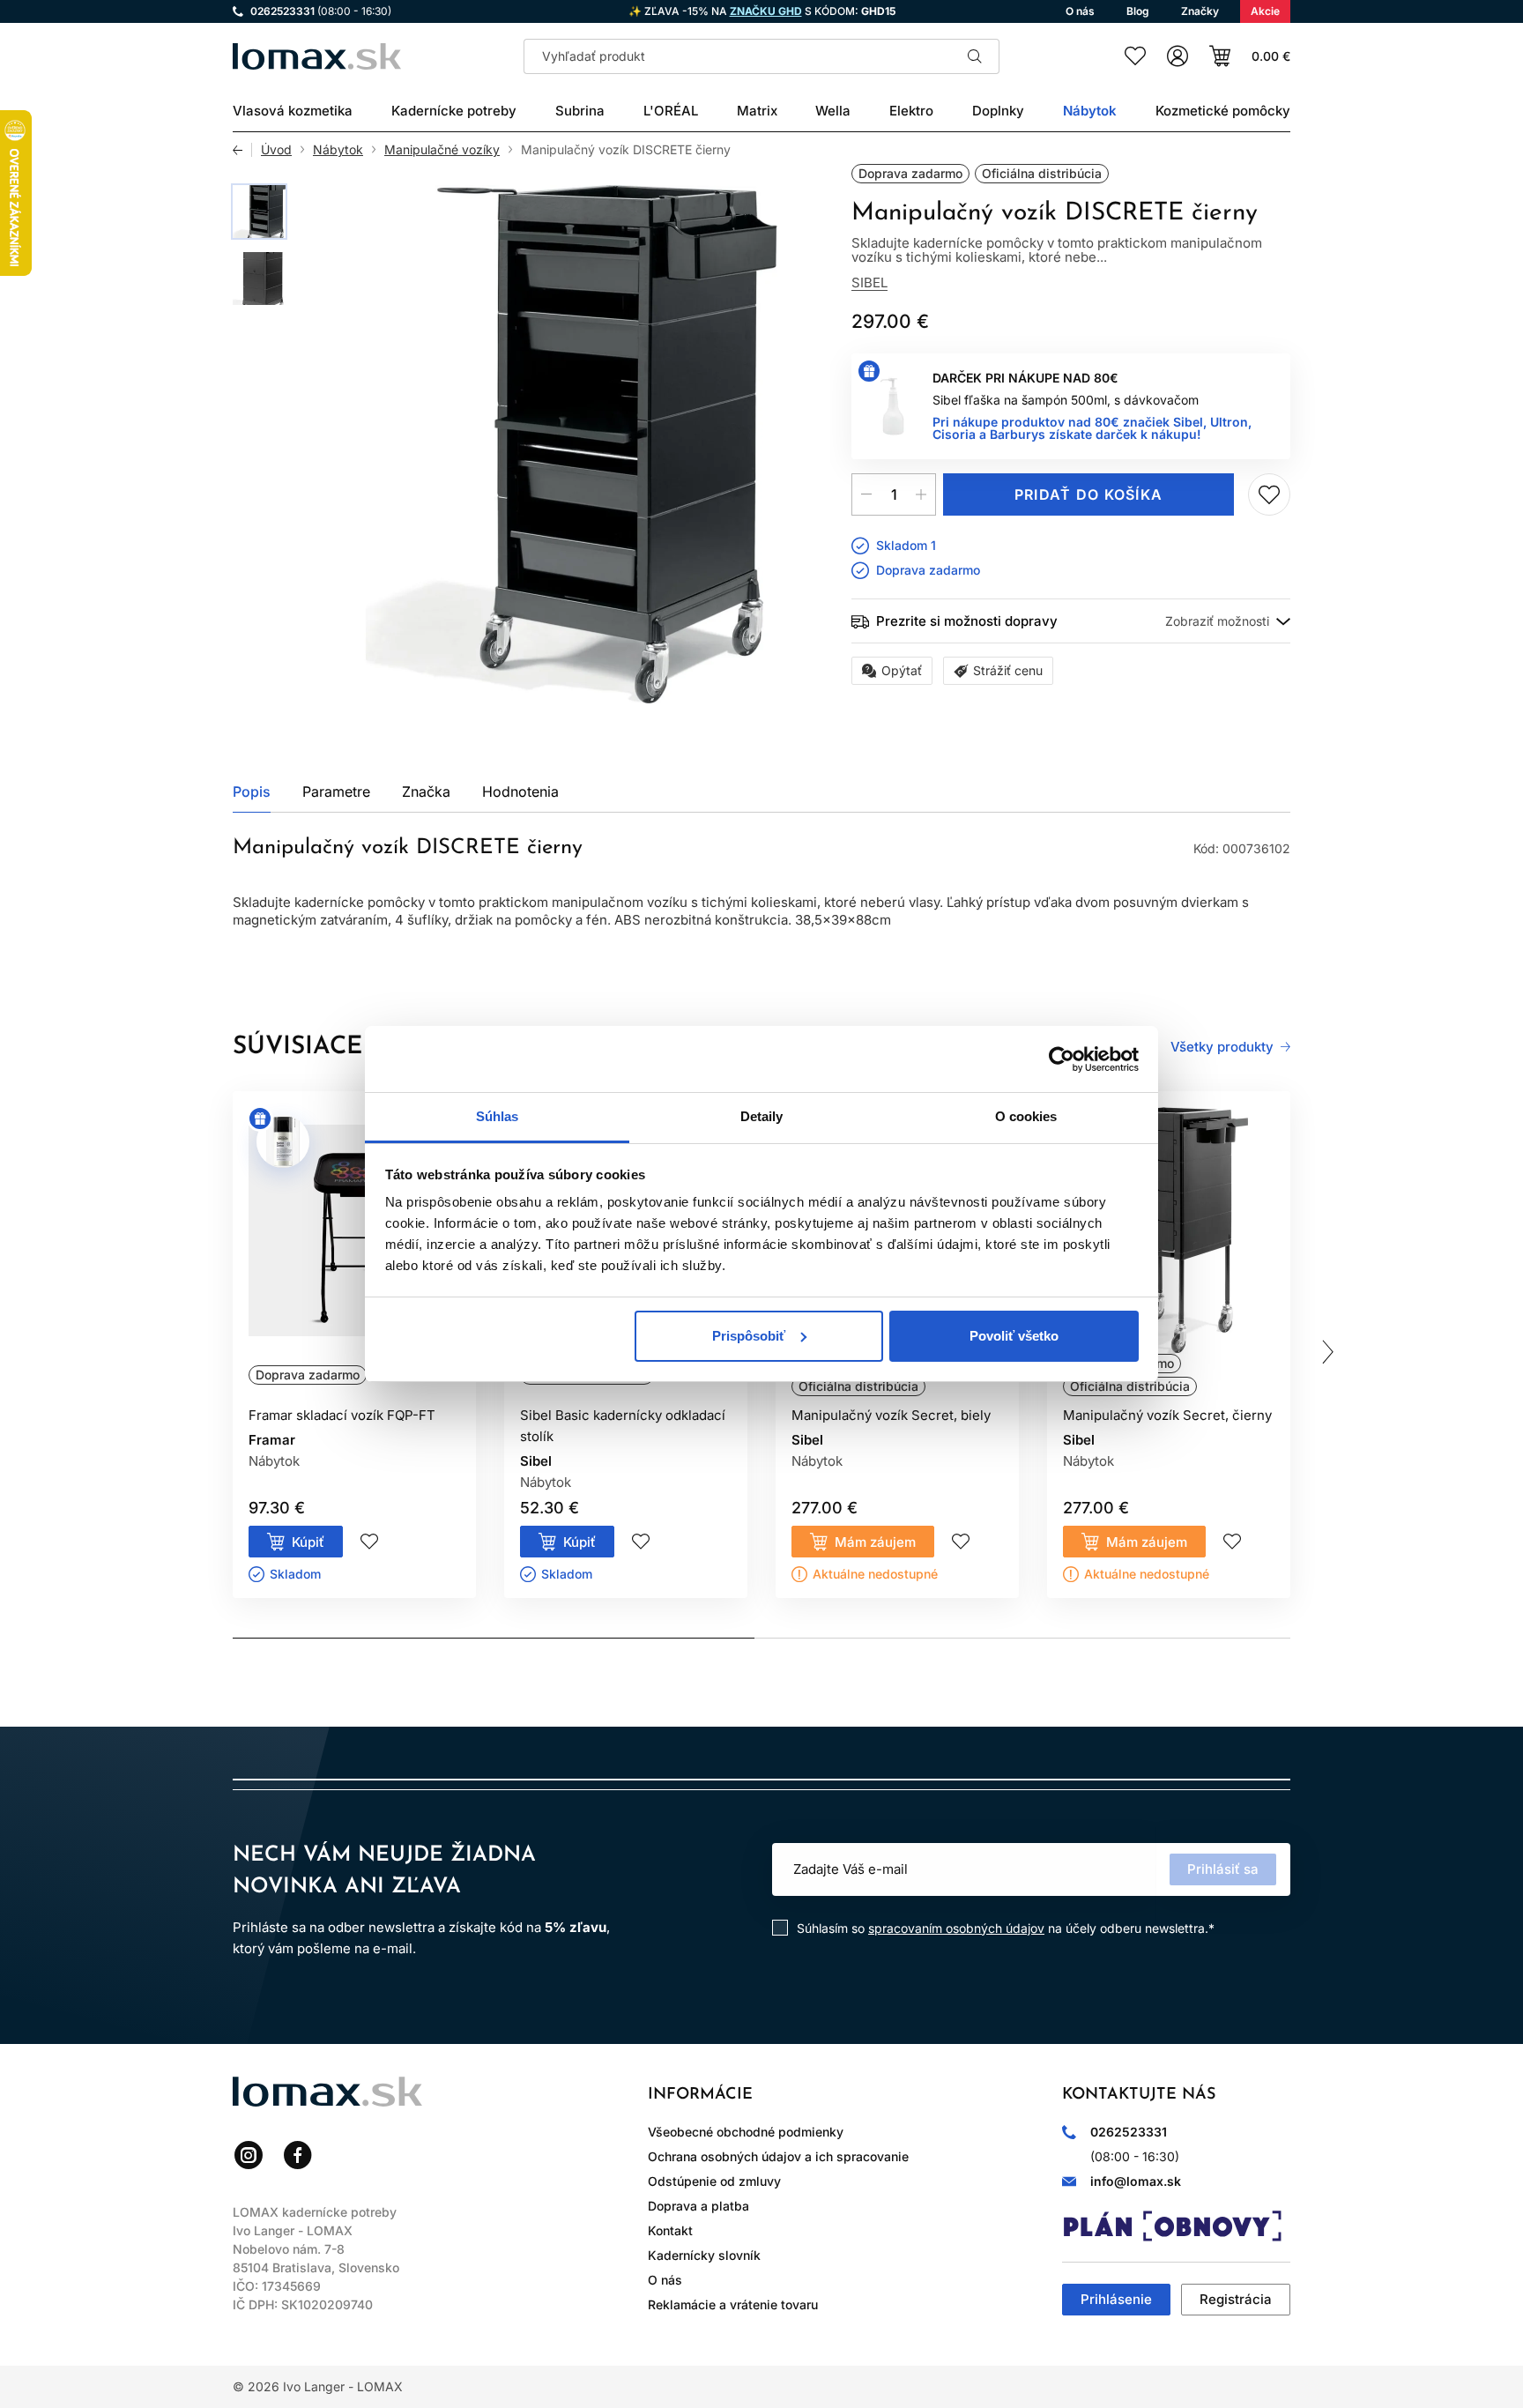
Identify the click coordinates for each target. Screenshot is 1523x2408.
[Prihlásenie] (1178, 56)
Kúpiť (308, 1542)
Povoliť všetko (1014, 1336)
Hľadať (975, 56)
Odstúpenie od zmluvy (714, 2181)
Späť (242, 150)
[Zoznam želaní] (1135, 56)
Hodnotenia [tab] (520, 792)
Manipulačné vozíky (442, 150)
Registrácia (1236, 2299)
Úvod (276, 150)
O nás (665, 2280)
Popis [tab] (252, 792)
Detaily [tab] (762, 1116)
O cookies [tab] (1026, 1116)
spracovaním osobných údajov (956, 1928)
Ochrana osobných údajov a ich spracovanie (778, 2156)
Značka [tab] (426, 792)
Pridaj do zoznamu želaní (1269, 494)
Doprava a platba (698, 2206)
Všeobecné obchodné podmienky (746, 2132)
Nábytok (338, 150)
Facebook (298, 2155)
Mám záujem (875, 1542)
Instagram (249, 2155)
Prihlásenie (1116, 2299)
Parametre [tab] (336, 792)
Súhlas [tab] (498, 1116)
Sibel (869, 282)
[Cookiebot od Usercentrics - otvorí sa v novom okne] (1062, 1059)
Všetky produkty (1222, 1047)
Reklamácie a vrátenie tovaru (733, 2304)
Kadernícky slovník (704, 2255)
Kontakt (670, 2230)
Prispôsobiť (749, 1336)
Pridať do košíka (1088, 494)
